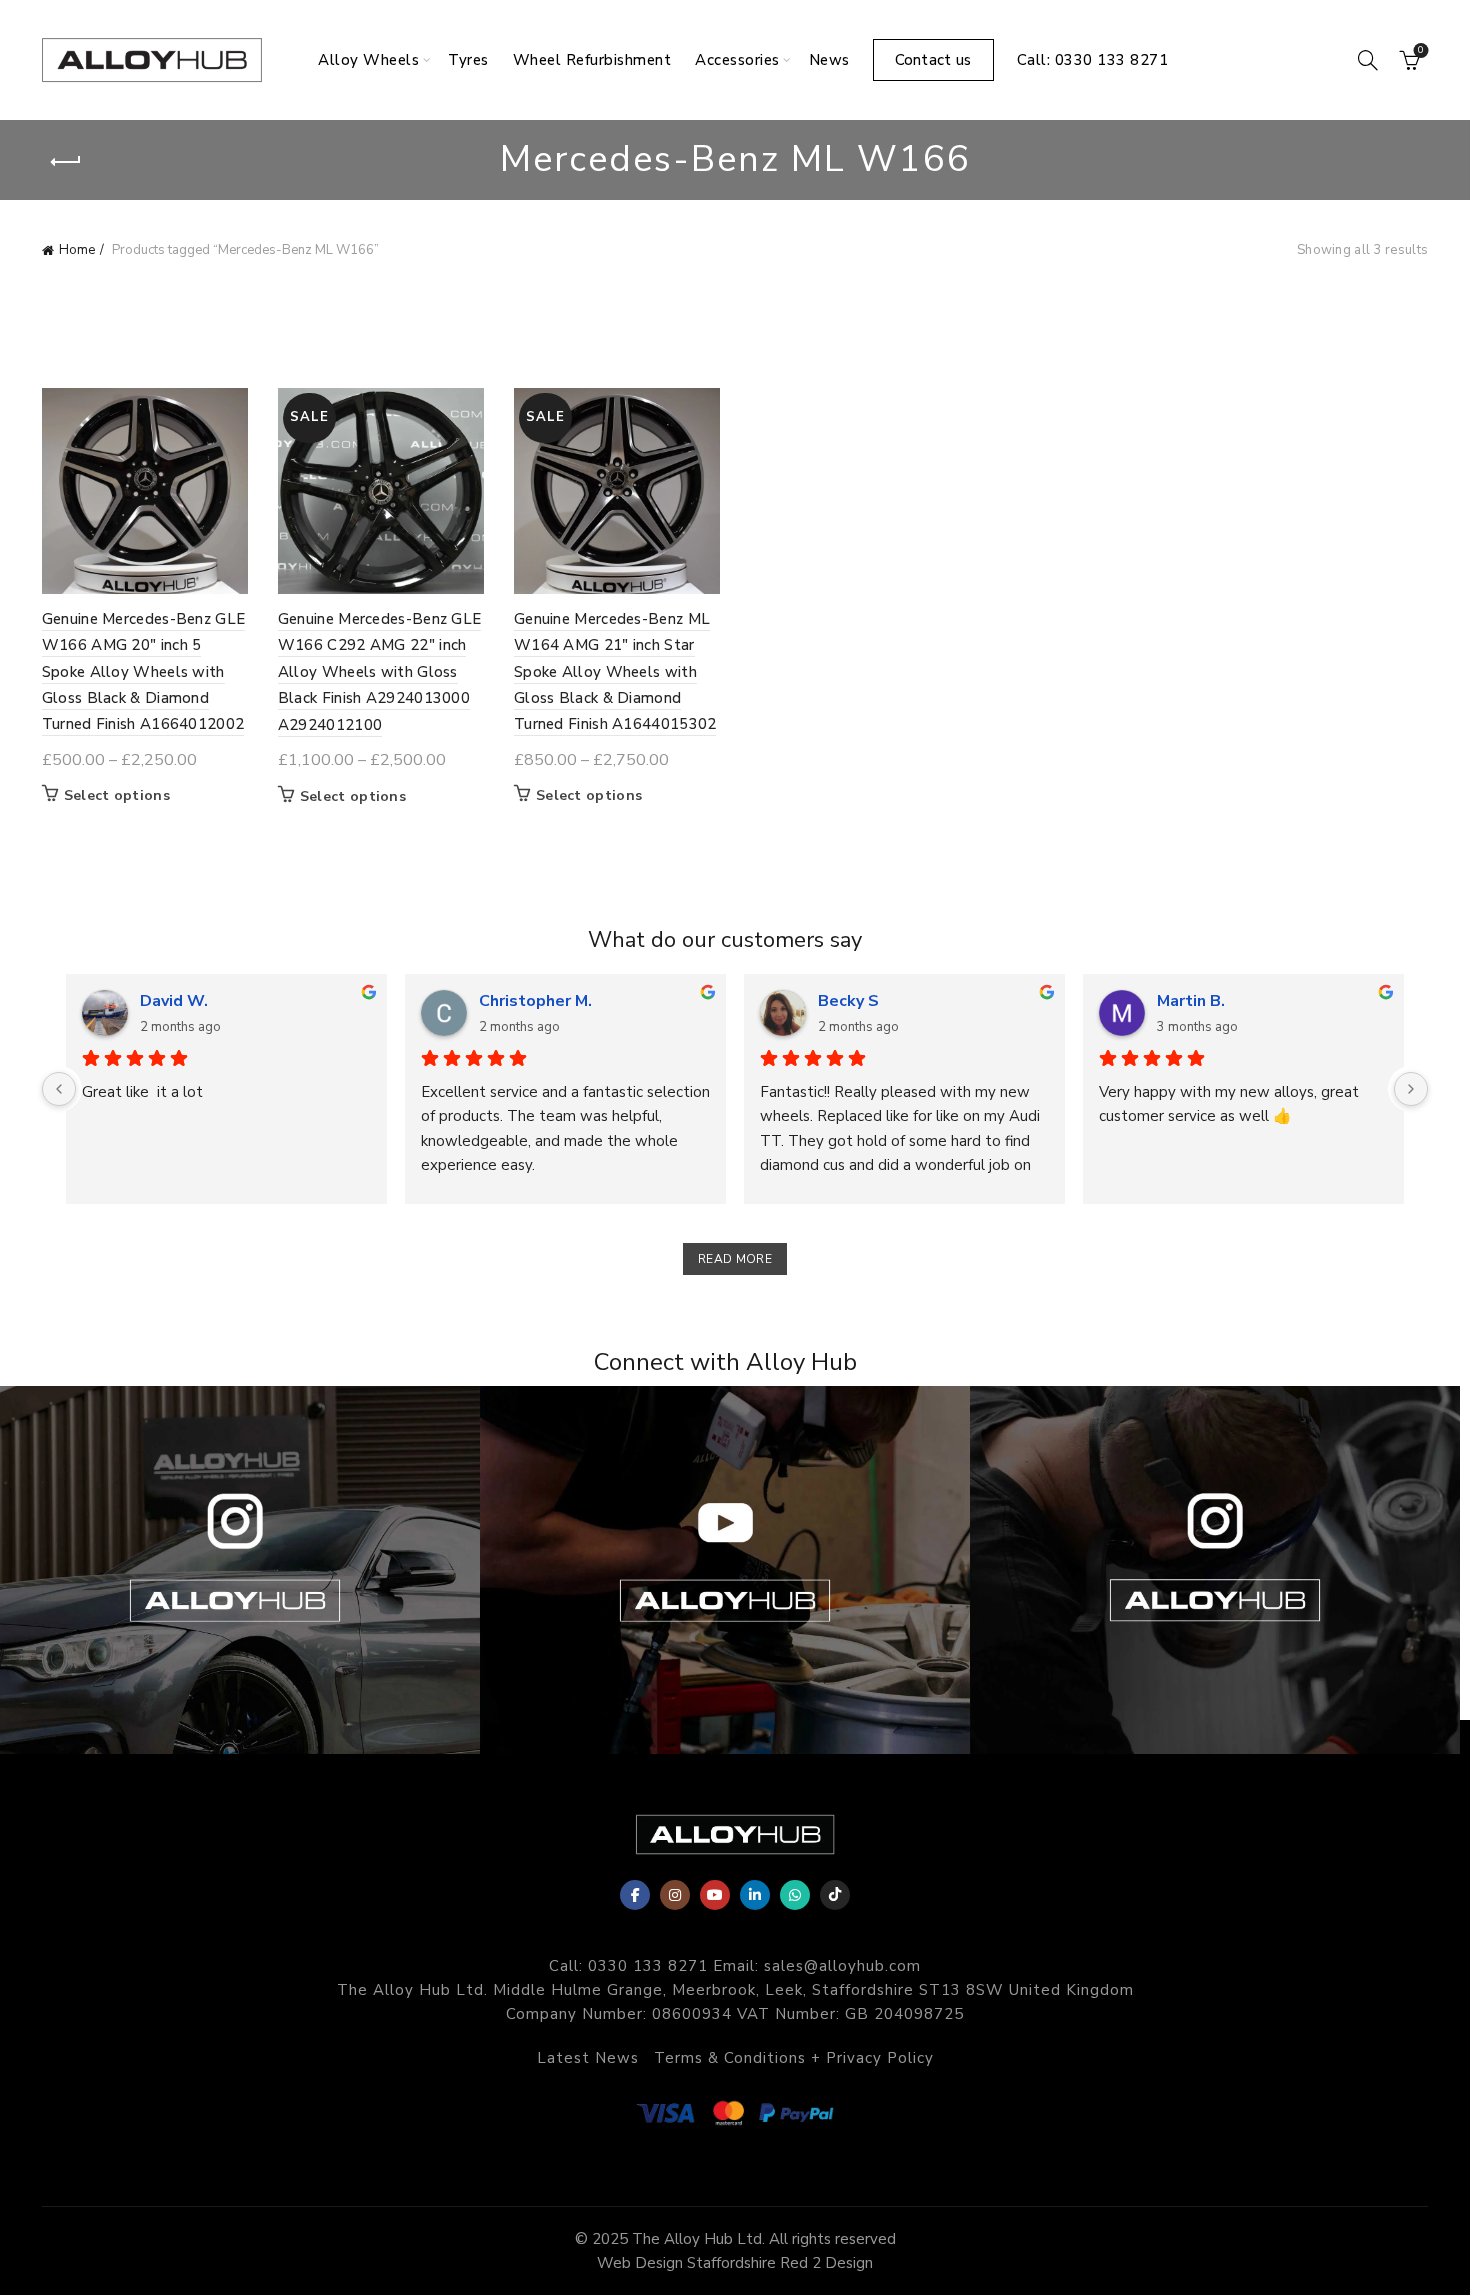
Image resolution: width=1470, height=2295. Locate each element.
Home (77, 250)
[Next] (1411, 1089)
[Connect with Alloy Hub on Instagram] (1215, 1570)
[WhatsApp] (795, 1895)
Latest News (588, 2058)
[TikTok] (835, 1895)
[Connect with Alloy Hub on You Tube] (725, 1570)
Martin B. (1191, 1001)
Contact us (933, 60)
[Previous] (59, 1089)
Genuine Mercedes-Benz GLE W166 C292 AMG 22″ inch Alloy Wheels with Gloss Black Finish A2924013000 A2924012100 (380, 672)
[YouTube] (715, 1895)
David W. (174, 1001)
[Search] (1368, 60)
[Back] (67, 162)
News (829, 60)
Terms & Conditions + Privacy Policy (794, 2058)
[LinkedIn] (755, 1895)
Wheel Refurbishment (592, 60)
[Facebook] (635, 1895)
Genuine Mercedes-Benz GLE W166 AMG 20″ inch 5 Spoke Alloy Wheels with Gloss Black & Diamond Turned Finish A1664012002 (144, 672)
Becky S (848, 1001)
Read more (735, 1259)
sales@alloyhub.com (842, 1966)
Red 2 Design (826, 2263)
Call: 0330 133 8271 (1093, 60)
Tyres (468, 60)
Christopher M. (535, 1001)
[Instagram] (675, 1895)
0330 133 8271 (648, 1966)
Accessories (737, 60)
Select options (117, 796)
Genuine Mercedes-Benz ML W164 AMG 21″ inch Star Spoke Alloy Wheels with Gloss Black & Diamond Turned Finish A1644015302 (615, 672)
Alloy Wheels (368, 60)
